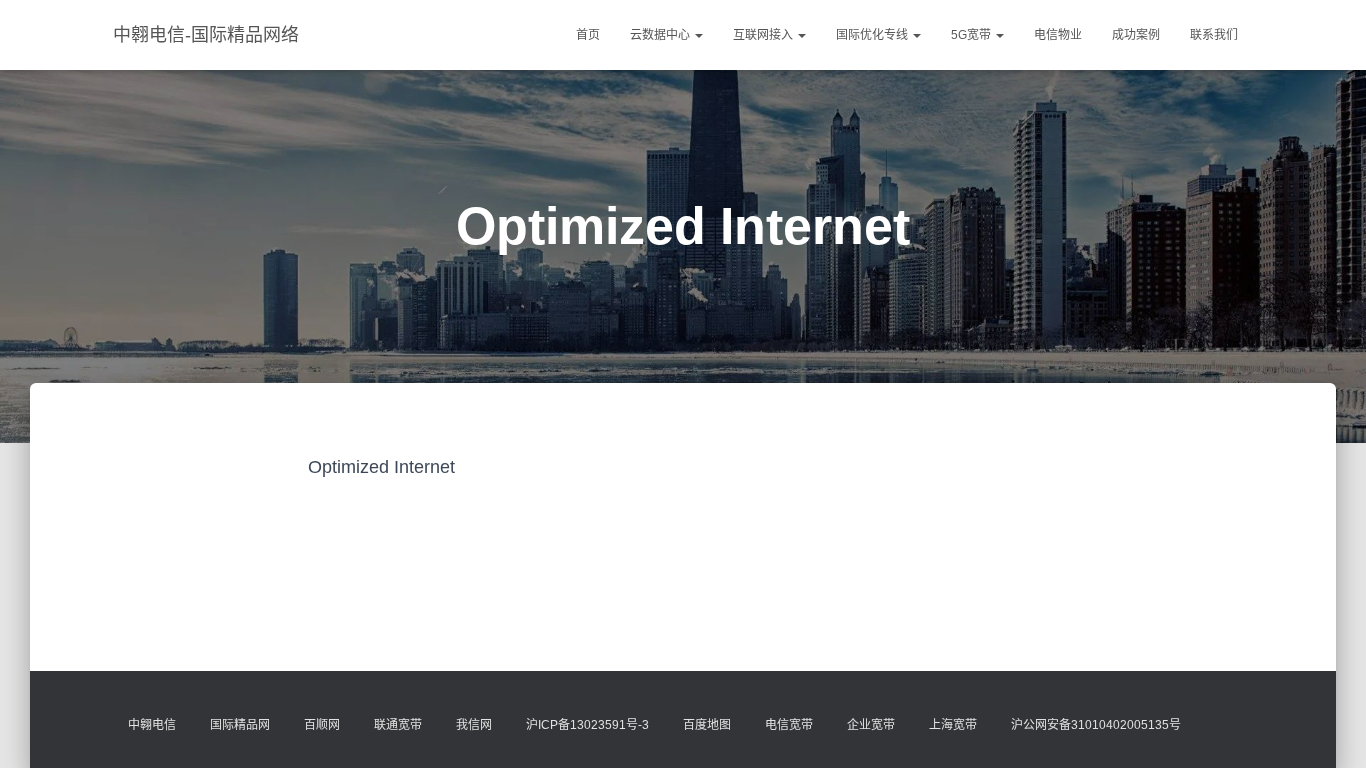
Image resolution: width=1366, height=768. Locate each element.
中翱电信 (152, 725)
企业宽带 (871, 725)
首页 (588, 35)
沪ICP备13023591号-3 (587, 725)
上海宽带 (953, 725)
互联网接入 (764, 35)
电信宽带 (789, 725)
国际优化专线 (873, 35)
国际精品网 (240, 725)
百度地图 (707, 725)
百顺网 (322, 725)
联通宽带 (398, 725)
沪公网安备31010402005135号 (1096, 725)
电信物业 (1058, 35)
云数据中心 (661, 35)
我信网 (474, 725)
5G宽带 (972, 35)
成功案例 (1136, 35)
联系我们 (1214, 35)
